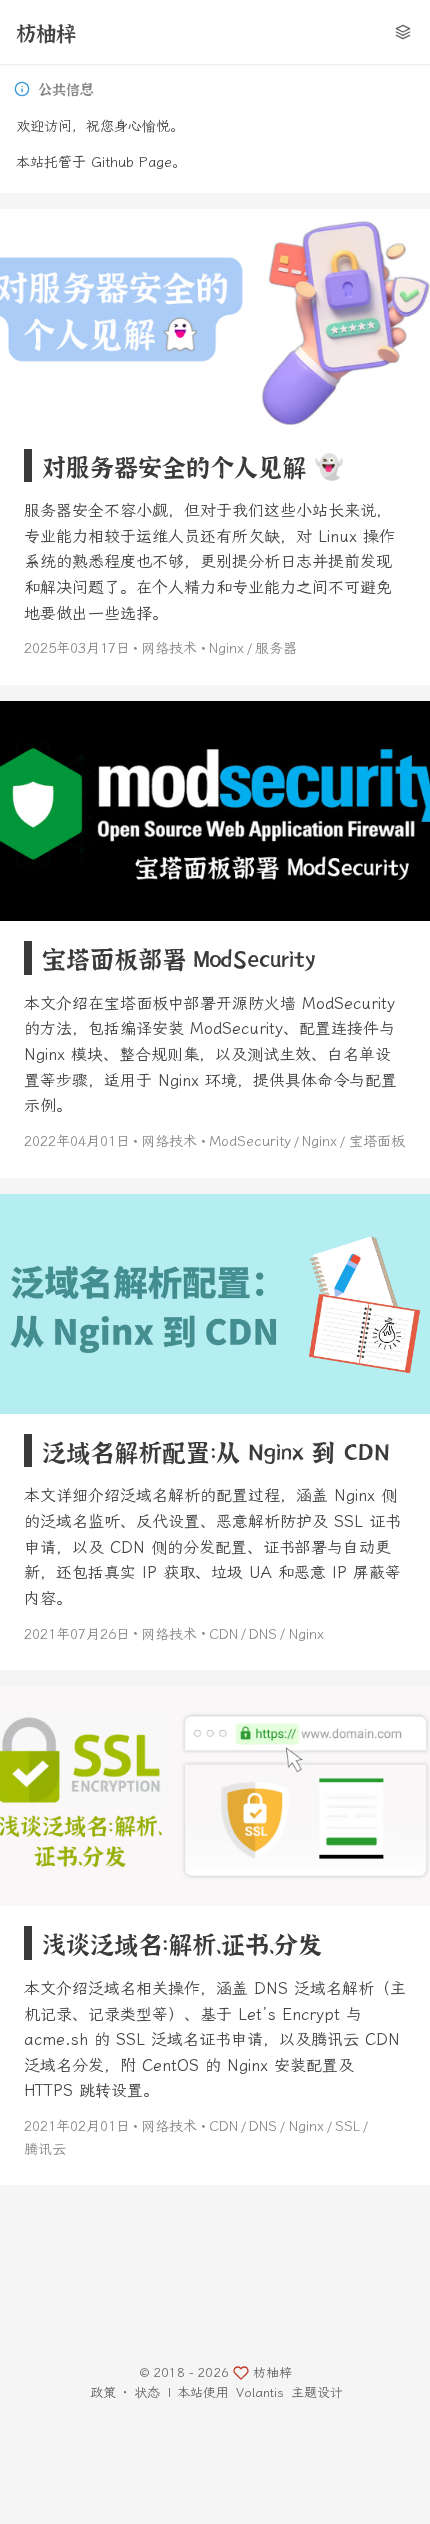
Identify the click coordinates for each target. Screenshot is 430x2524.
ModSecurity (250, 1141)
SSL (347, 2126)
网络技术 (169, 648)
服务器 (276, 648)
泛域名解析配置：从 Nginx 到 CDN (216, 1450)
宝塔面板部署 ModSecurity (178, 957)
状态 (147, 2392)
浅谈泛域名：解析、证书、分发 (182, 1942)
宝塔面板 (377, 1141)
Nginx (226, 648)
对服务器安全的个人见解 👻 (193, 465)
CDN (223, 1634)
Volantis (260, 2392)
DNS (263, 1634)
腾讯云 (45, 2149)
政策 (103, 2392)
